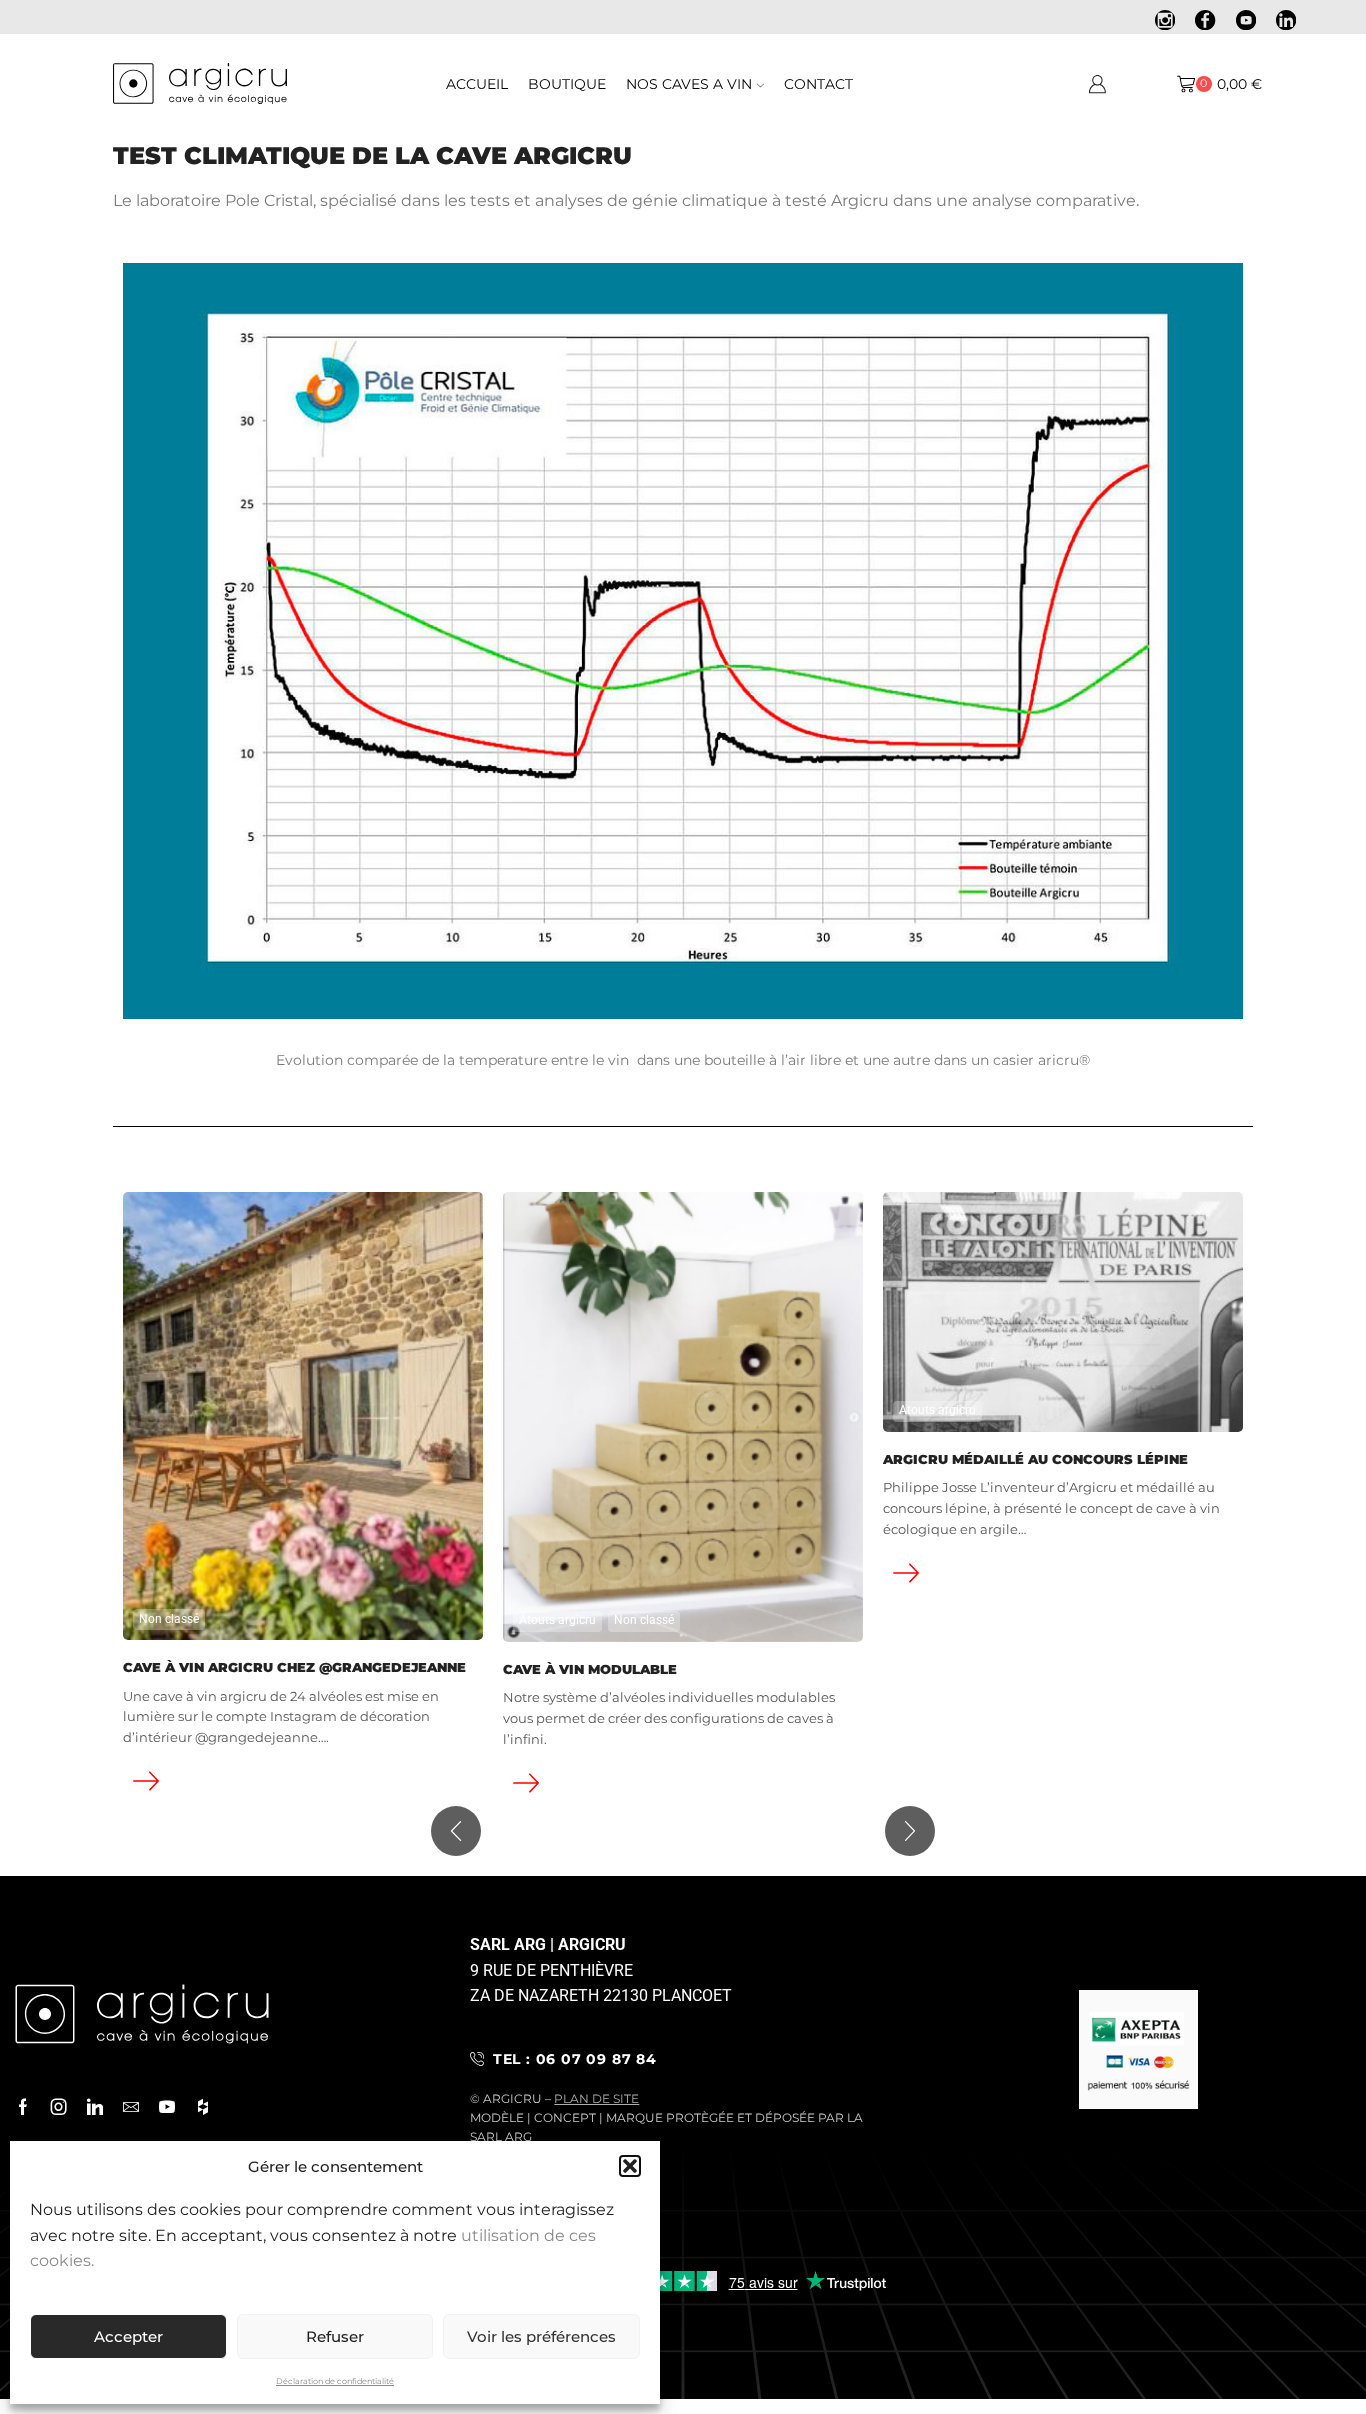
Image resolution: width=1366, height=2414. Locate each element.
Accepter (128, 2336)
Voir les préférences (541, 2336)
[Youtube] (1246, 22)
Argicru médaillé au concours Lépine (1035, 1459)
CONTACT (818, 84)
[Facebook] (1205, 22)
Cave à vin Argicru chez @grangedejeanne (294, 1667)
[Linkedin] (1286, 22)
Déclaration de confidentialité (335, 2381)
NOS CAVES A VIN (689, 84)
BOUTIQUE (567, 84)
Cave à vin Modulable (590, 1669)
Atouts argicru (557, 1620)
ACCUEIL (477, 84)
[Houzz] (203, 2107)
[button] (630, 2166)
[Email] (131, 2107)
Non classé (169, 1619)
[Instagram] (1165, 22)
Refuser (335, 2336)
